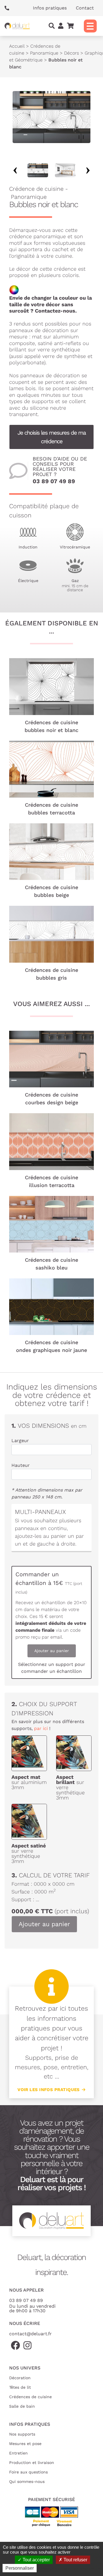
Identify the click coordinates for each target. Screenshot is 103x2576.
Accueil (17, 46)
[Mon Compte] (61, 26)
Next (88, 170)
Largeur (20, 1441)
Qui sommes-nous (27, 2481)
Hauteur (21, 1465)
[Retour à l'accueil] (17, 26)
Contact (85, 8)
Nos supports (22, 2434)
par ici (41, 1728)
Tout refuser (75, 2560)
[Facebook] (15, 2346)
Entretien (18, 2453)
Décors (72, 53)
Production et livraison (32, 2463)
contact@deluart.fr (30, 2334)
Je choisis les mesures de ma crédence (51, 437)
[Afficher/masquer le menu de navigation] (90, 26)
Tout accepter (36, 2560)
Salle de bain (22, 2406)
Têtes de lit (20, 2387)
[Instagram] (27, 2346)
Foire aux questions (28, 2472)
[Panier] (70, 26)
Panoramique (44, 53)
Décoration (20, 2378)
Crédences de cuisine (30, 2397)
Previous (15, 170)
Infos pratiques (50, 8)
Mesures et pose (25, 2444)
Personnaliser (20, 2568)
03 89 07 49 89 (54, 481)
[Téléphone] (9, 8)
